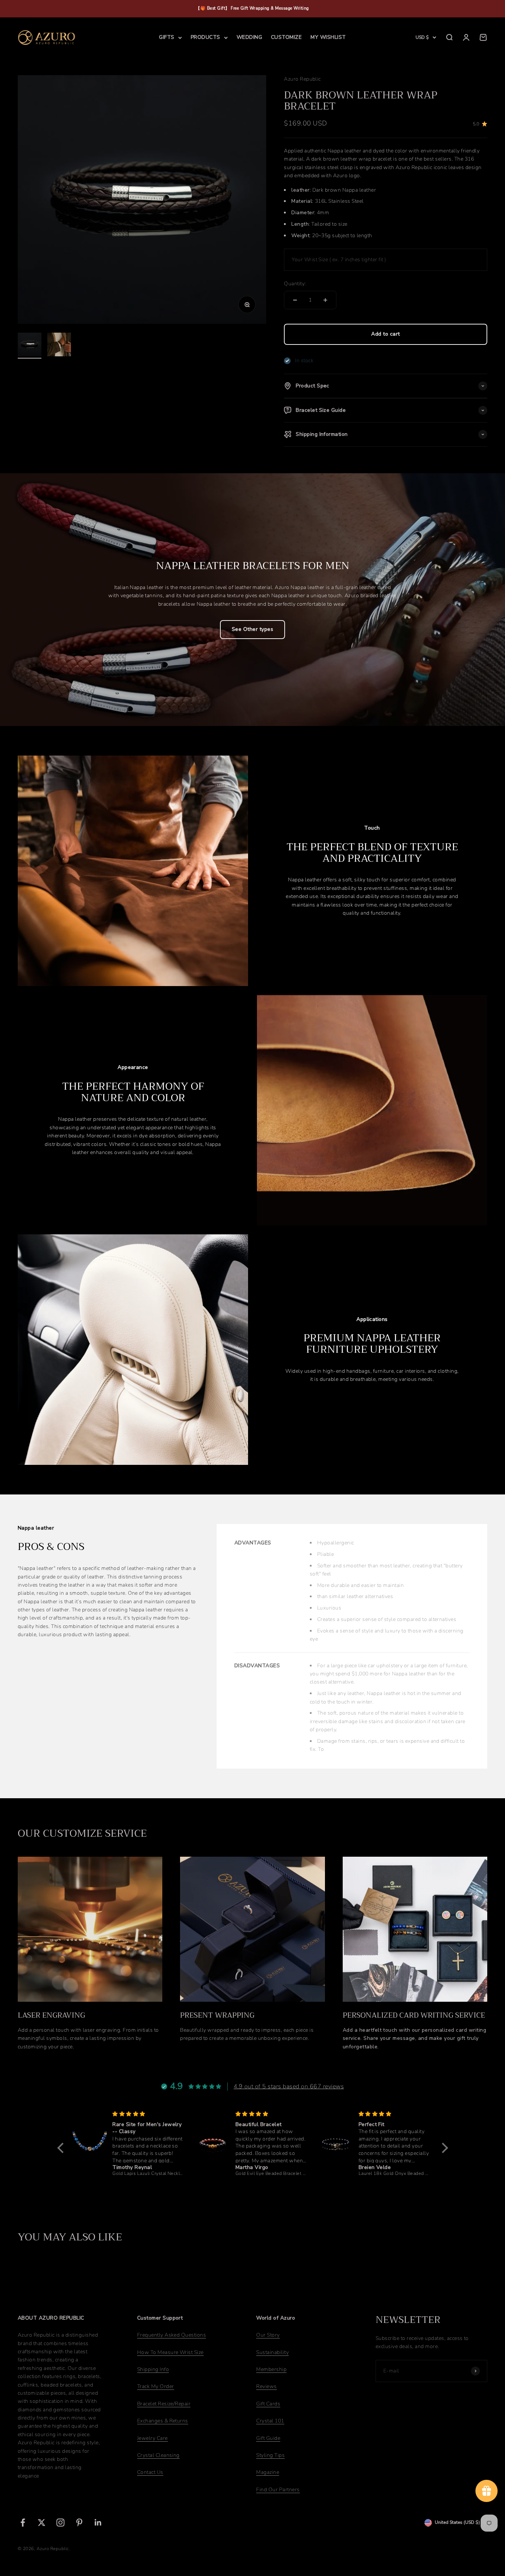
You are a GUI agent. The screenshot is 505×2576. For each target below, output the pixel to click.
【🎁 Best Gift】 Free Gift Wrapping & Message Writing (253, 8)
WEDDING (249, 37)
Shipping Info (153, 2369)
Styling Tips (270, 2455)
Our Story (268, 2335)
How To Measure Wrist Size (170, 2352)
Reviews (266, 2386)
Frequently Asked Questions (172, 2335)
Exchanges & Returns (163, 2421)
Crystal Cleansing (158, 2455)
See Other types (253, 629)
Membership (271, 2369)
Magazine (268, 2472)
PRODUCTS (206, 37)
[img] (148, 2114)
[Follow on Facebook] (23, 2523)
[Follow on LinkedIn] (98, 2523)
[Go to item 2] (59, 346)
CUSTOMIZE (286, 37)
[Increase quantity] (325, 300)
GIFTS (167, 37)
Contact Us (150, 2472)
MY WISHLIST (328, 37)
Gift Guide (268, 2438)
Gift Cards (268, 2404)
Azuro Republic (302, 79)
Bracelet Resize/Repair (164, 2404)
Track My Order (156, 2386)
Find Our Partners (278, 2490)
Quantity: (295, 284)
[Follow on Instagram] (60, 2523)
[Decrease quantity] (295, 300)
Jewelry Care (152, 2438)
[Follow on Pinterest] (79, 2523)
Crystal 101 (270, 2421)
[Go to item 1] (30, 346)
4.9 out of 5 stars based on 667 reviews (289, 2086)
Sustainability (272, 2352)
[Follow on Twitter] (42, 2523)
